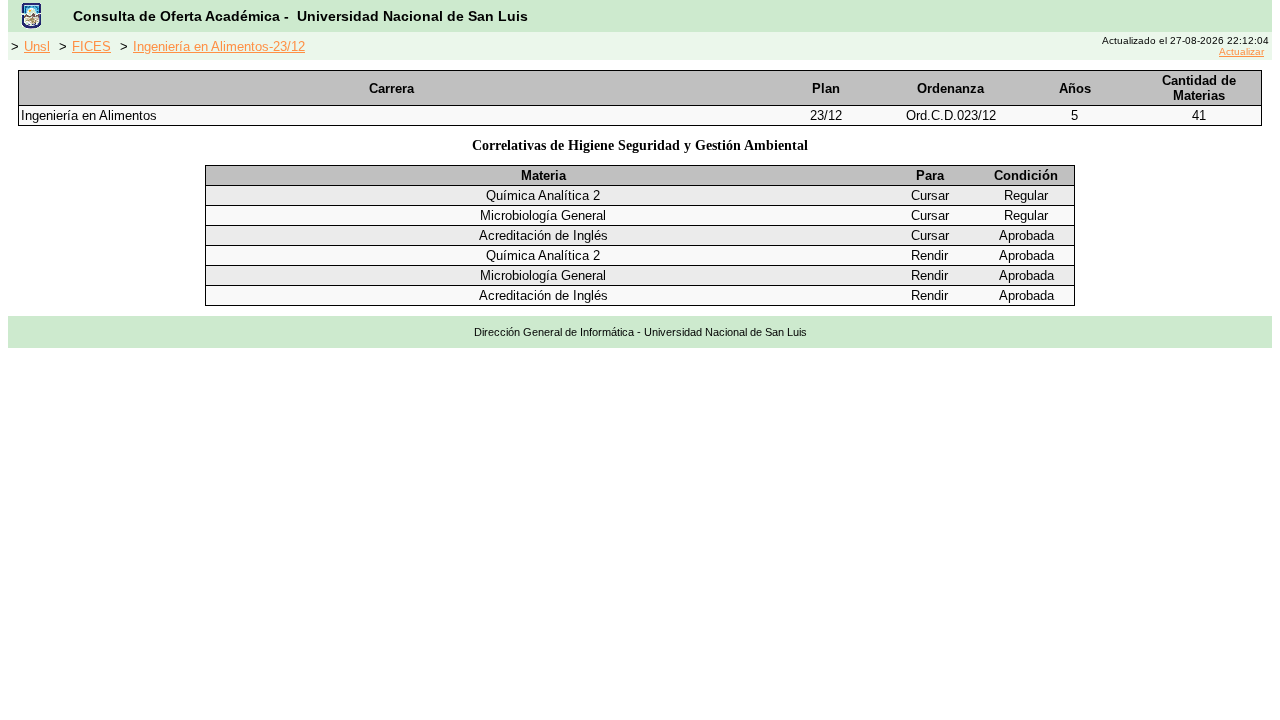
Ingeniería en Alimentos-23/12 (219, 46)
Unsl (37, 46)
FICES (91, 46)
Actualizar (1241, 51)
